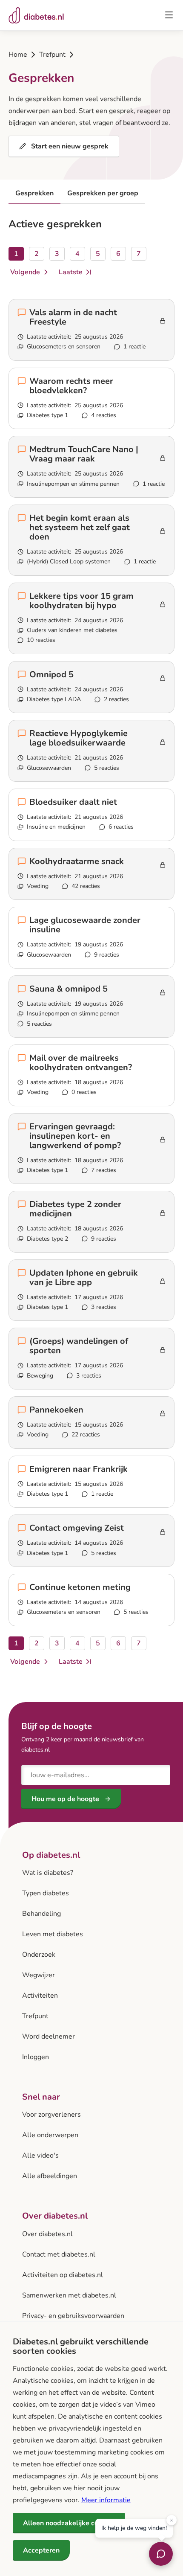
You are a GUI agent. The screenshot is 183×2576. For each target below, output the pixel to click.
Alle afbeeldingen (50, 2176)
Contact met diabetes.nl (59, 2254)
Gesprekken (34, 193)
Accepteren (41, 2550)
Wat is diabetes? (48, 1873)
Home (18, 55)
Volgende (25, 273)
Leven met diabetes (53, 1934)
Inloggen (36, 2057)
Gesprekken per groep (103, 193)
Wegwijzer (39, 1975)
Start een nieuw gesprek (70, 146)
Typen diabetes (46, 1893)
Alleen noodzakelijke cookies (69, 2523)
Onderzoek (39, 1955)
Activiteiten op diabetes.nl (63, 2275)
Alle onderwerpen (50, 2135)
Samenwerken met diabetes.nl (69, 2295)
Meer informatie (106, 2500)
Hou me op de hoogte (65, 1799)
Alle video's (40, 2155)
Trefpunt (52, 55)
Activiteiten (40, 1996)
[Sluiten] (172, 2519)
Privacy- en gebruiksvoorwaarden (73, 2316)
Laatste (70, 273)
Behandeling (41, 1914)
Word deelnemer (49, 2036)
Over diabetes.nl (47, 2234)
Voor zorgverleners (51, 2115)
